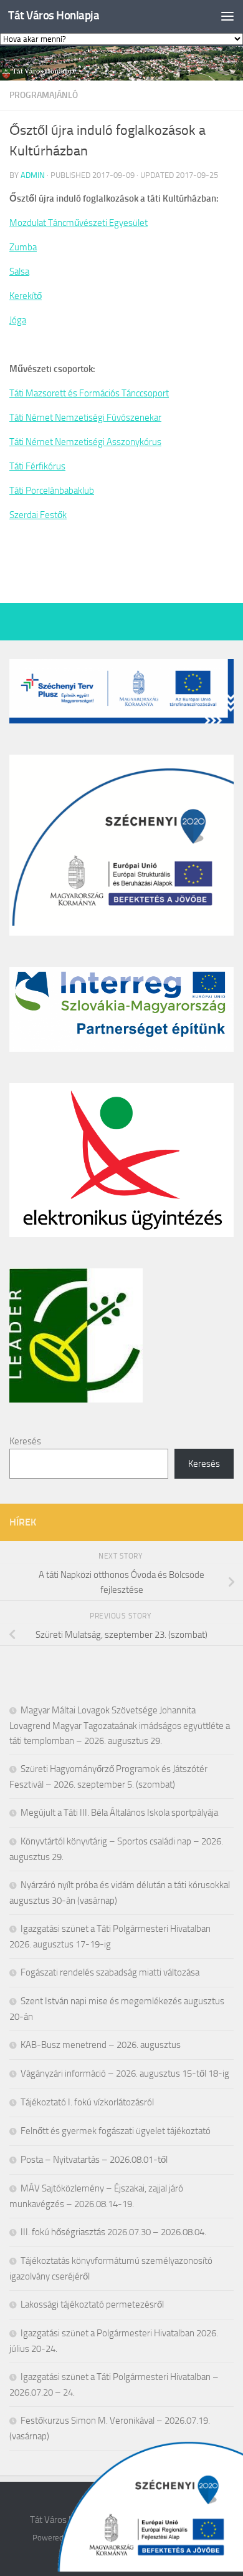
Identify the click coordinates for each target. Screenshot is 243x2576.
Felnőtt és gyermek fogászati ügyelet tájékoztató (116, 2131)
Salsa (19, 272)
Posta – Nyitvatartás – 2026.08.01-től (94, 2160)
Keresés (25, 1441)
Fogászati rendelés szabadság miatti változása (110, 1972)
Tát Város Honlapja (54, 15)
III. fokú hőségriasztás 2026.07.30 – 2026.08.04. (113, 2232)
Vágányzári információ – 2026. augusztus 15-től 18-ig (125, 2074)
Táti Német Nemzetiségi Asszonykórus (85, 442)
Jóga (18, 320)
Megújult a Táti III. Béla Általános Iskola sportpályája (119, 1813)
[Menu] (227, 16)
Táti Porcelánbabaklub (52, 491)
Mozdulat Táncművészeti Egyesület (79, 223)
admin (33, 175)
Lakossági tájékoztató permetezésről (92, 2304)
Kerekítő (26, 296)
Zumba (23, 247)
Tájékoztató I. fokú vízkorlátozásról (87, 2102)
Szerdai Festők (38, 515)
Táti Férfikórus (37, 466)
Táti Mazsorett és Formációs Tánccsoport (89, 393)
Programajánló (44, 95)
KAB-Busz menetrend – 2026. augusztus (101, 2045)
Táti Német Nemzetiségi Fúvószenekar (85, 418)
